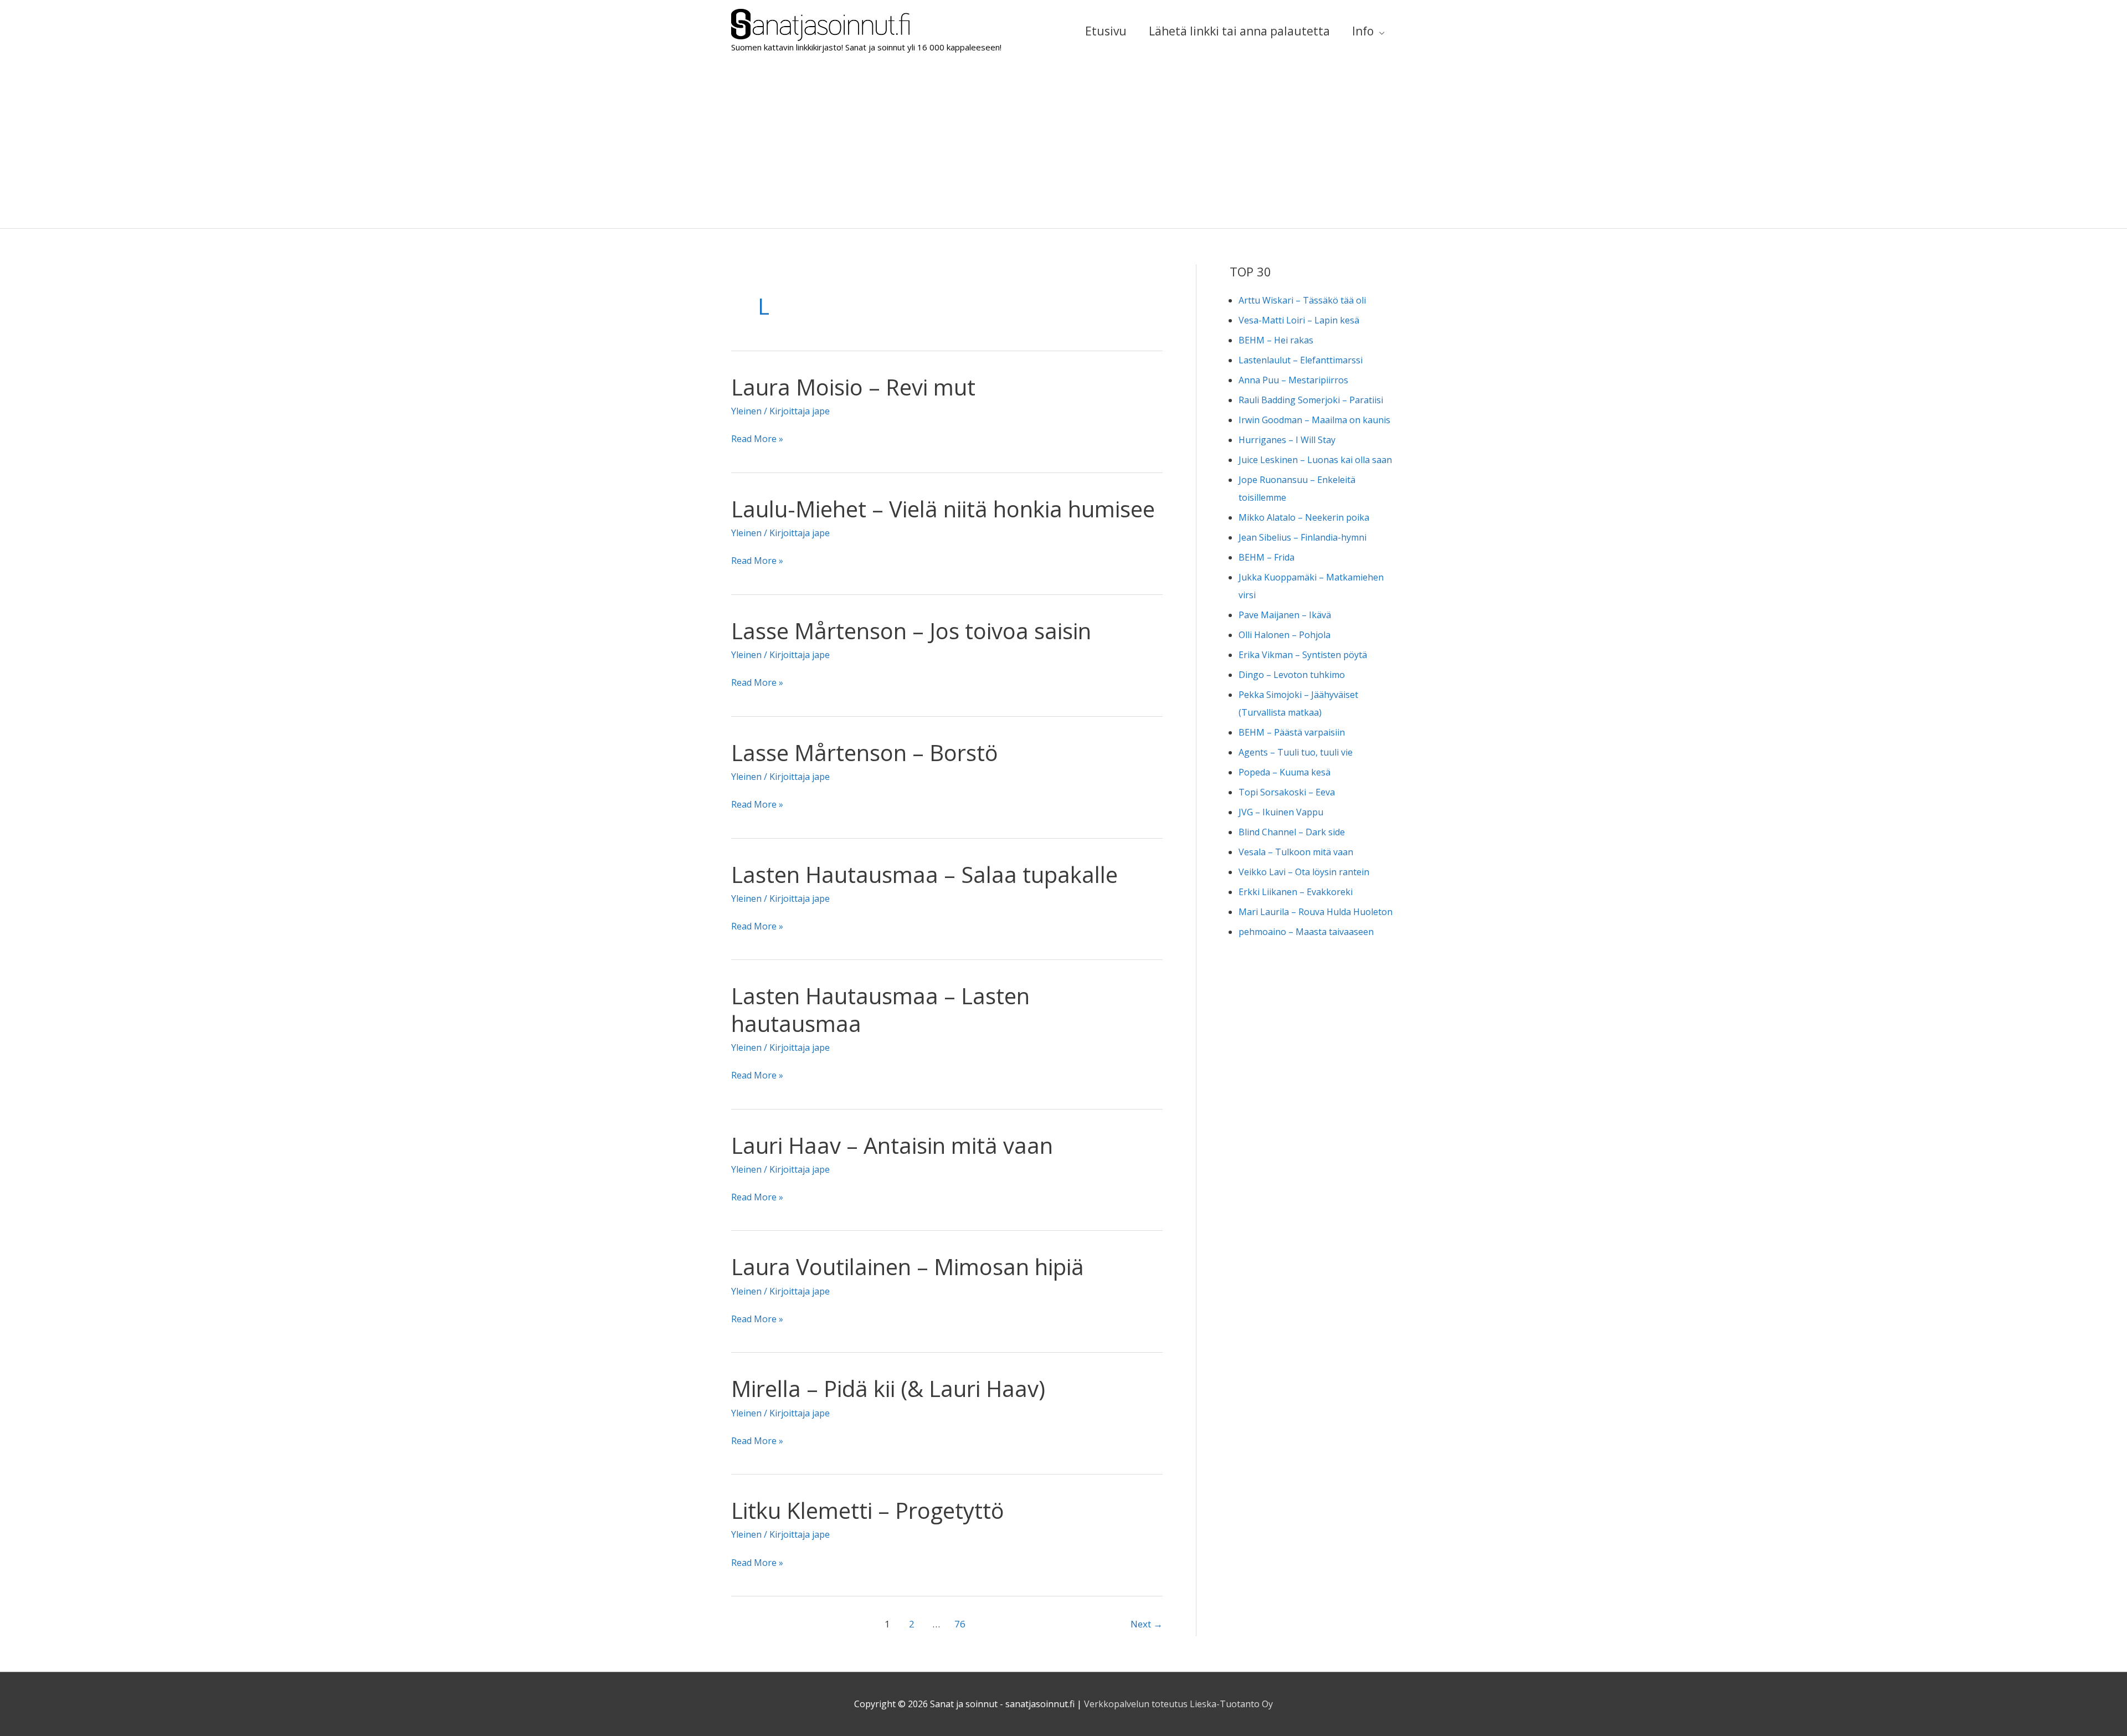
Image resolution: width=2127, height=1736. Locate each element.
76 (960, 1624)
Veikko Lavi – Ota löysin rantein (1304, 872)
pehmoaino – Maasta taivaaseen (1306, 932)
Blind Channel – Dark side (1292, 832)
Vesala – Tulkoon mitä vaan (1296, 852)
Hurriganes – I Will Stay (1287, 440)
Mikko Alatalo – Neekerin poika (1304, 517)
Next (1147, 1624)
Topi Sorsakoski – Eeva (1287, 792)
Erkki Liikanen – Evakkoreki (1296, 892)
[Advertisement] (1063, 145)
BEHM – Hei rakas (1276, 340)
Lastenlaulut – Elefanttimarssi (1301, 360)
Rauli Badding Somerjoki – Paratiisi (1311, 400)
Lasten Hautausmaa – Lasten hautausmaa (880, 1009)
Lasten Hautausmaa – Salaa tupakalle (924, 874)
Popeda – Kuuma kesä (1285, 772)
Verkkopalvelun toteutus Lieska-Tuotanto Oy (1178, 1704)
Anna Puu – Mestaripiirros (1293, 380)
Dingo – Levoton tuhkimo (1292, 675)
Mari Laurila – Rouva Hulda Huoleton (1316, 912)
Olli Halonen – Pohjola (1285, 635)
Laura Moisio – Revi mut (853, 387)
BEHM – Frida (1267, 557)
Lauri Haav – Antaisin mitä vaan (892, 1145)
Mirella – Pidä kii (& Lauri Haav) (888, 1388)
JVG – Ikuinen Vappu (1281, 812)
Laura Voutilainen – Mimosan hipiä (908, 1267)
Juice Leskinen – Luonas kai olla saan (1315, 460)
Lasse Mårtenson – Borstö (865, 753)
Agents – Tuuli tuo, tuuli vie (1296, 752)
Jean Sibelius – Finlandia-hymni (1303, 537)
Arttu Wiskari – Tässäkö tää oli (1302, 300)
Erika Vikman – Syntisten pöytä (1303, 655)
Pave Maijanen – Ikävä (1285, 615)
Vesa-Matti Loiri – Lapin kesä (1299, 320)
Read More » (757, 440)
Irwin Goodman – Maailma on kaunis (1314, 420)
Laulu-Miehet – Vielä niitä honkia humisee (943, 509)
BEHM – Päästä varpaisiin (1292, 732)
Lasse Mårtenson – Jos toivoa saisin (911, 631)
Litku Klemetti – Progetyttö (868, 1510)
